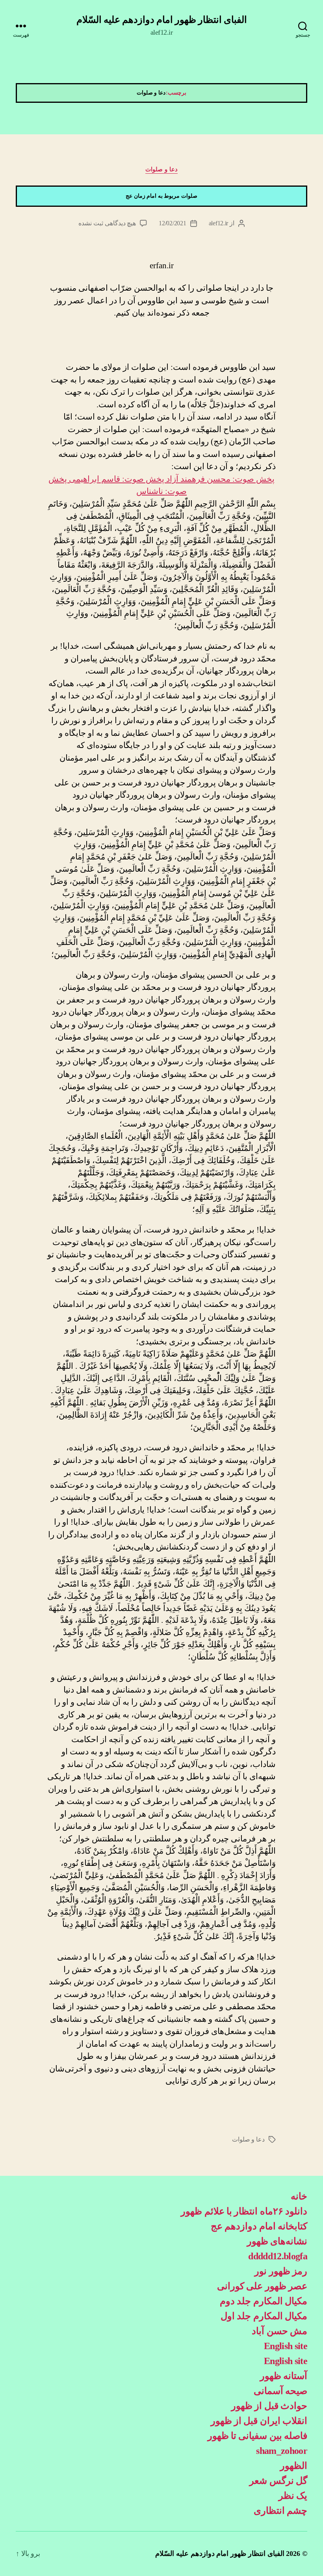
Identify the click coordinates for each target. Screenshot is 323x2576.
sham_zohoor (282, 2451)
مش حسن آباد (279, 2331)
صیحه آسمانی (280, 2391)
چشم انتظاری (280, 2511)
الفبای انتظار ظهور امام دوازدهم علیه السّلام (162, 20)
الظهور (294, 2466)
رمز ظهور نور (281, 2271)
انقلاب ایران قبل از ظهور (259, 2421)
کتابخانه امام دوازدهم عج (259, 2226)
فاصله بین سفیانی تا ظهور (257, 2436)
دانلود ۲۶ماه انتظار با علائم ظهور (244, 2211)
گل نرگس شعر (278, 2481)
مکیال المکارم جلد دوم (264, 2301)
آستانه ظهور (284, 2376)
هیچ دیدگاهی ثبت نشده (107, 223)
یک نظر (293, 2496)
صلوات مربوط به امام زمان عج (161, 196)
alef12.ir (219, 223)
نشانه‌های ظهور (277, 2241)
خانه (299, 2196)
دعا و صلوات (161, 169)
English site (286, 2346)
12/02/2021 (172, 223)
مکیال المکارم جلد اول (264, 2316)
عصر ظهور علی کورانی (262, 2286)
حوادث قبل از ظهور (269, 2406)
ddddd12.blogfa (278, 2256)
